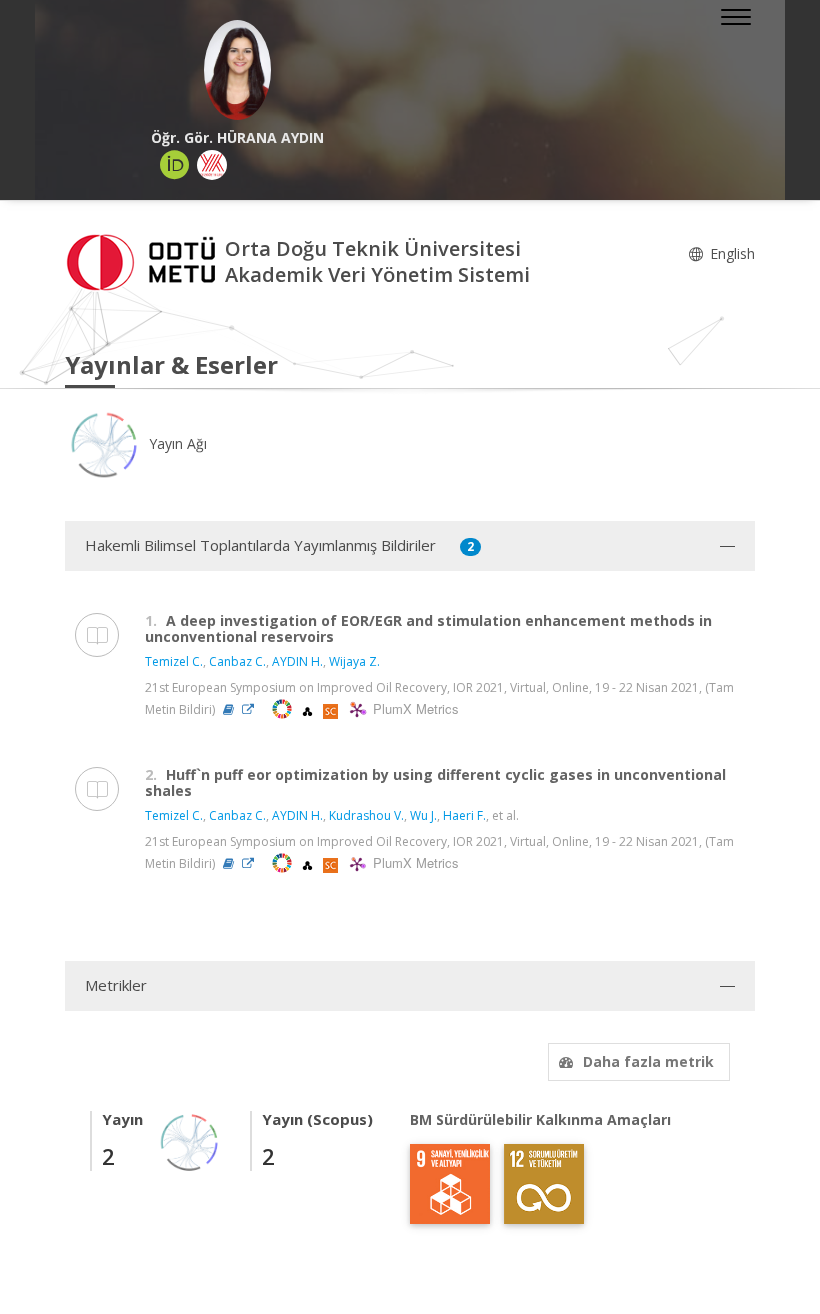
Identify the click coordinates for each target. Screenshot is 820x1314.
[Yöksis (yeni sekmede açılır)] (212, 165)
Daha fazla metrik (648, 1061)
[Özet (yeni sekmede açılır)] (228, 709)
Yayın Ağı (176, 443)
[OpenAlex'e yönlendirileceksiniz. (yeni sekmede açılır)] (309, 709)
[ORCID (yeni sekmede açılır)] (175, 165)
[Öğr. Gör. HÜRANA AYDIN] (237, 70)
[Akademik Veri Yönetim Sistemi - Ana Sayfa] (145, 260)
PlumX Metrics (413, 709)
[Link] (253, 709)
